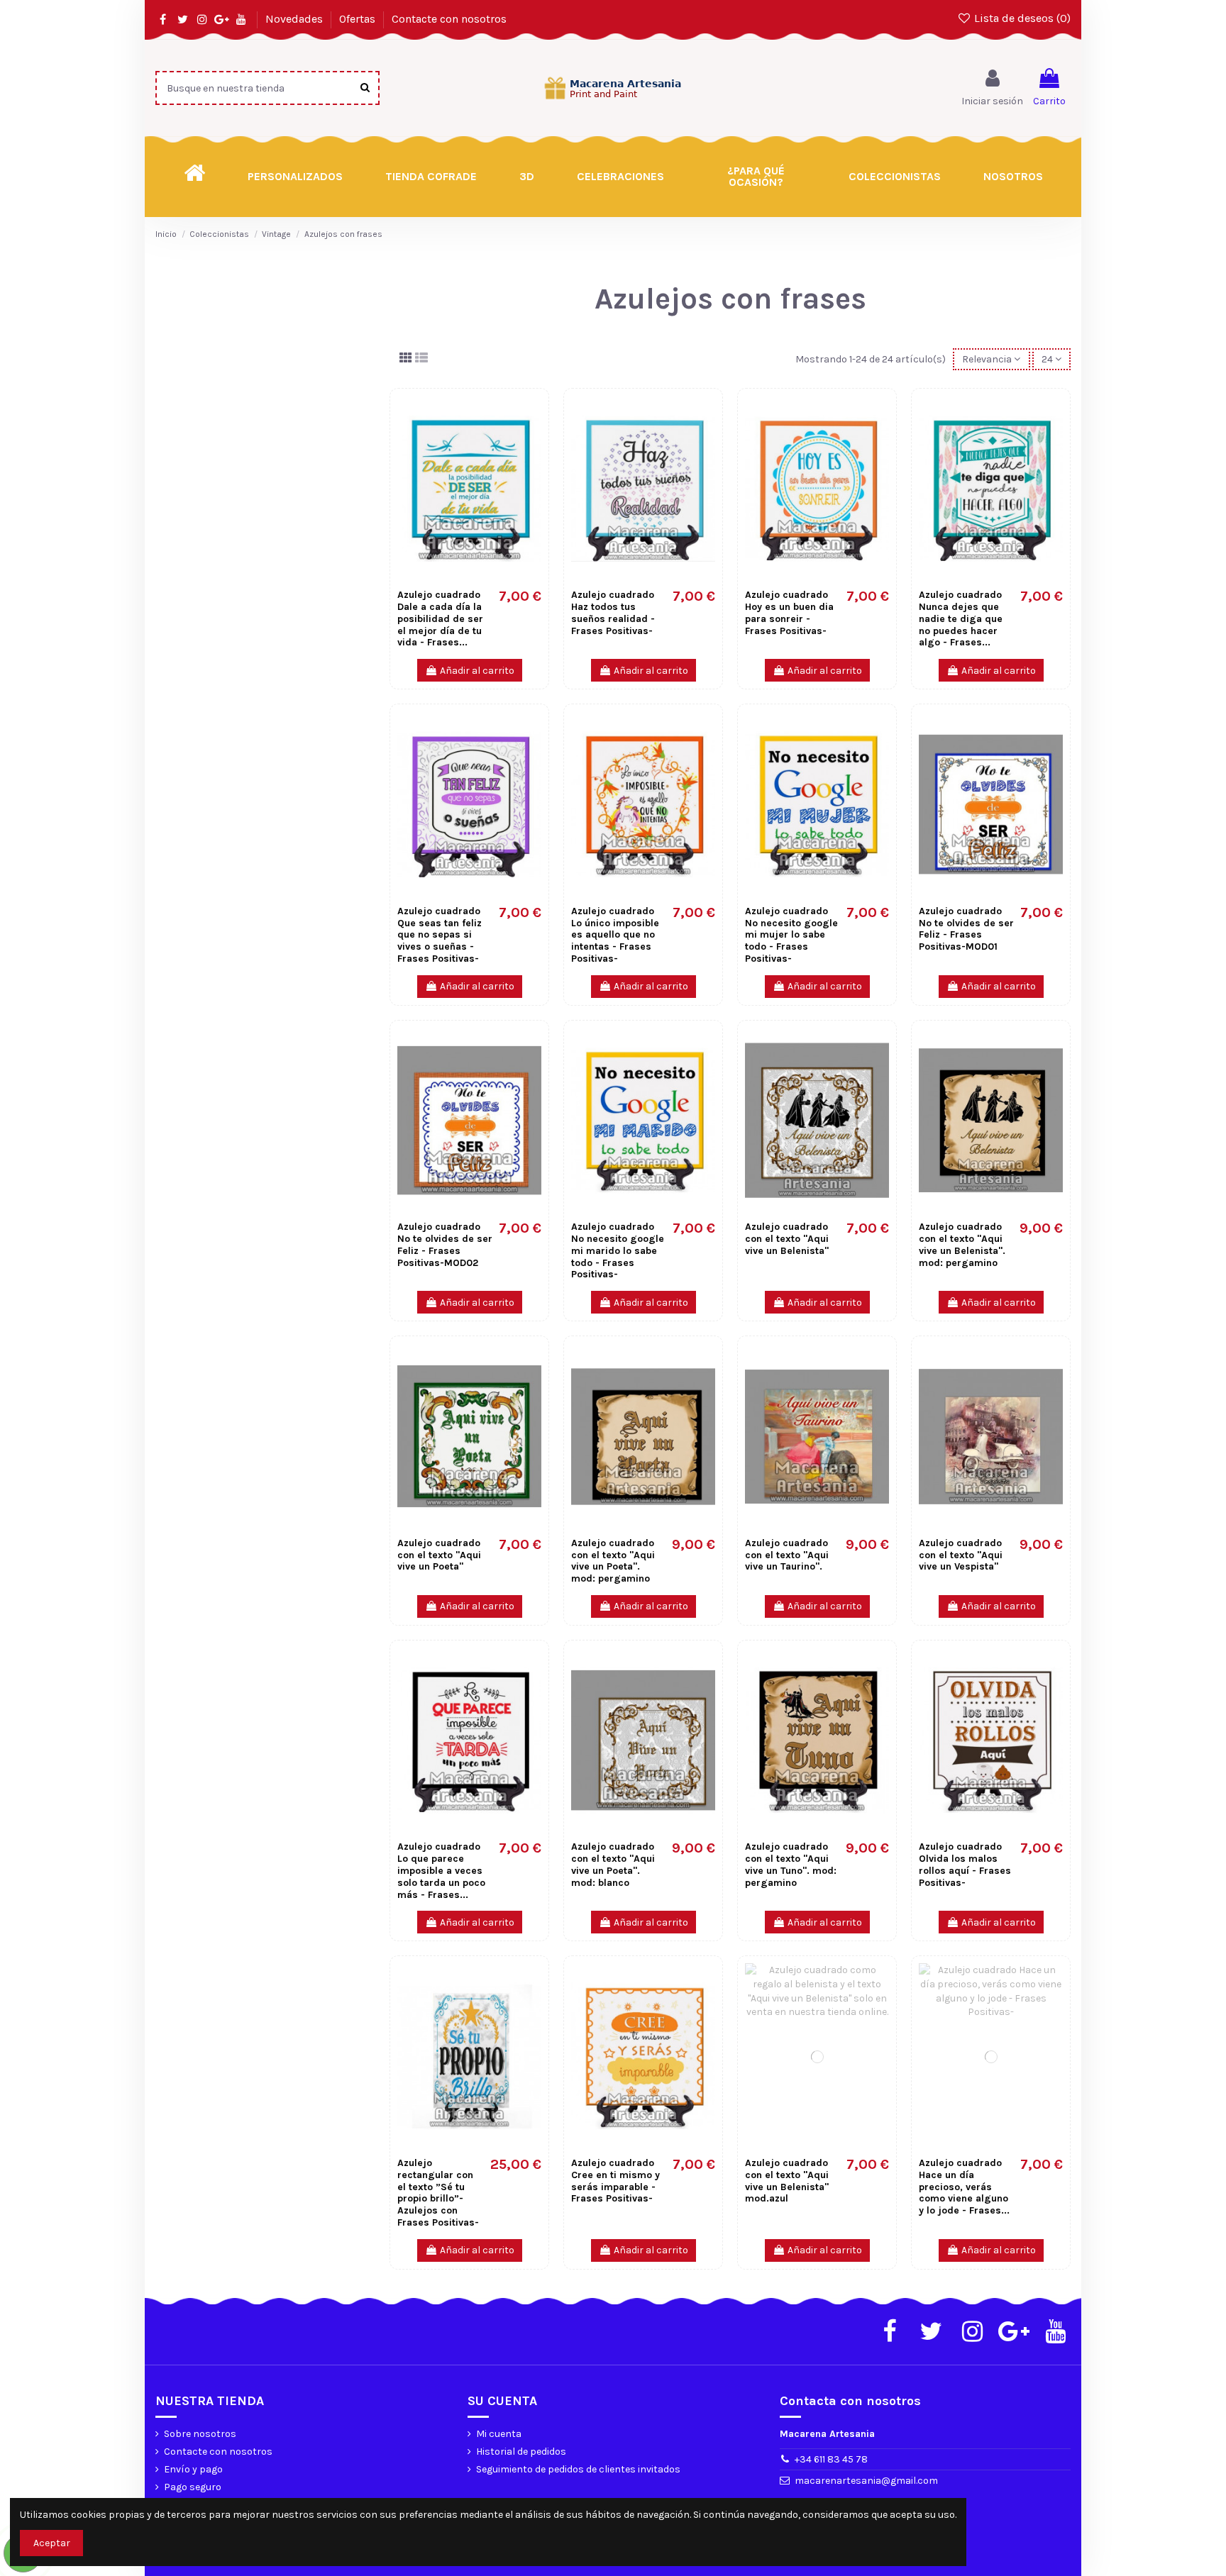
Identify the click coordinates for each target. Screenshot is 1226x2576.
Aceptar (52, 2543)
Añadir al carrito (477, 671)
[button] (756, 177)
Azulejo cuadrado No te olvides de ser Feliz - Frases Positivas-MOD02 (445, 1244)
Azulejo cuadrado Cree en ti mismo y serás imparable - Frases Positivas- (615, 2181)
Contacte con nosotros (449, 19)
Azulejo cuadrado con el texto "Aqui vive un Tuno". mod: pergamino (791, 1864)
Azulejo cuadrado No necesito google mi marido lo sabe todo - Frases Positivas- (618, 1250)
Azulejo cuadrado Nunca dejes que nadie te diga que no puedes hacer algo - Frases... (961, 618)
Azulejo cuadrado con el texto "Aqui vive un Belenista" (787, 1239)
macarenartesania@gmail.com (866, 2481)
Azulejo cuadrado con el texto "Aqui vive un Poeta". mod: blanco (613, 1864)
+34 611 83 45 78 (831, 2459)
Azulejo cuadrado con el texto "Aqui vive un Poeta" (439, 1555)
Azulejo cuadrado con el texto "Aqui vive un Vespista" (961, 1555)
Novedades (296, 19)
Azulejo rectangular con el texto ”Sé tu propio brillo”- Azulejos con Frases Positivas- (438, 2193)
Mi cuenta (499, 2434)
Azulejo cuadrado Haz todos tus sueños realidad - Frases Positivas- (613, 612)
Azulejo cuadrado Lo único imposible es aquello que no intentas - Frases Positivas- (615, 935)
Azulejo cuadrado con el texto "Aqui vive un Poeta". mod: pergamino (613, 1561)
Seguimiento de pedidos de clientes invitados (578, 2469)
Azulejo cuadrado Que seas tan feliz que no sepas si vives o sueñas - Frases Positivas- (440, 935)
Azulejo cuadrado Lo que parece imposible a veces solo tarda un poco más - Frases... (441, 1870)
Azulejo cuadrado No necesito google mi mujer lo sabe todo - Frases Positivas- (791, 935)
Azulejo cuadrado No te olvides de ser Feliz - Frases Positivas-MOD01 (966, 929)
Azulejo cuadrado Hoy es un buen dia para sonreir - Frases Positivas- (789, 612)
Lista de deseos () (1021, 18)
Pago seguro (193, 2487)
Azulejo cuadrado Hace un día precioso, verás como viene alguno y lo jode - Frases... (964, 2187)
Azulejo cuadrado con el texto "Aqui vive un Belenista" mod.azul (787, 2181)
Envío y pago (193, 2469)
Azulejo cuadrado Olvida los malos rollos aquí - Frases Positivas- (965, 1864)
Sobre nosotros (200, 2434)
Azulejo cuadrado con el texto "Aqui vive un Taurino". (787, 1555)
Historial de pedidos (521, 2452)
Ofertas (359, 19)
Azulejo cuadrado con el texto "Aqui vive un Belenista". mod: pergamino (962, 1244)
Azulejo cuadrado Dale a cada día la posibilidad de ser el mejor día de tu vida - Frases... (440, 618)
